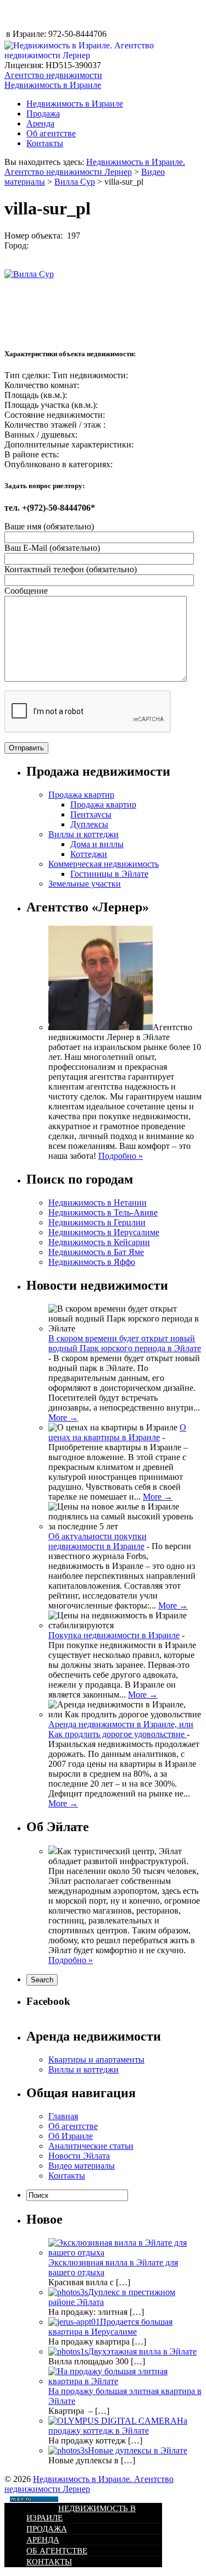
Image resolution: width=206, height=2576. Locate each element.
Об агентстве (51, 133)
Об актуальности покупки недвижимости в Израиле (98, 1541)
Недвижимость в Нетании (98, 1203)
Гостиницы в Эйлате (109, 874)
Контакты (45, 143)
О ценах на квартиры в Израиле (117, 1432)
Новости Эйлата (79, 2156)
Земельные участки (85, 884)
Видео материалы (82, 2166)
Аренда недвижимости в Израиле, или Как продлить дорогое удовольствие (121, 1729)
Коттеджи (89, 854)
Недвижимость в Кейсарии (99, 1242)
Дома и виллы (97, 844)
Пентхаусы (91, 814)
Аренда (40, 123)
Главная (63, 2116)
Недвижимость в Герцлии (97, 1222)
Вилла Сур (75, 182)
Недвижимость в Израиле (75, 104)
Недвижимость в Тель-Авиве (103, 1212)
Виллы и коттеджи (83, 834)
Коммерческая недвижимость (104, 864)
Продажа (43, 114)
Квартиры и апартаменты (96, 2060)
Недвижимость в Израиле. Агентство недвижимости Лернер (95, 167)
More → (63, 1417)
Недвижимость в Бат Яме (96, 1252)
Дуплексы (89, 824)
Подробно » (121, 1156)
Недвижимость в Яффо (92, 1262)
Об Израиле (71, 2136)
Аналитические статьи (91, 2146)
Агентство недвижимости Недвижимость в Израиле (53, 80)
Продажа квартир (81, 795)
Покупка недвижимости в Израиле (114, 1635)
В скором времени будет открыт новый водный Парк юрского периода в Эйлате (125, 1343)
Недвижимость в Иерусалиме (104, 1232)
